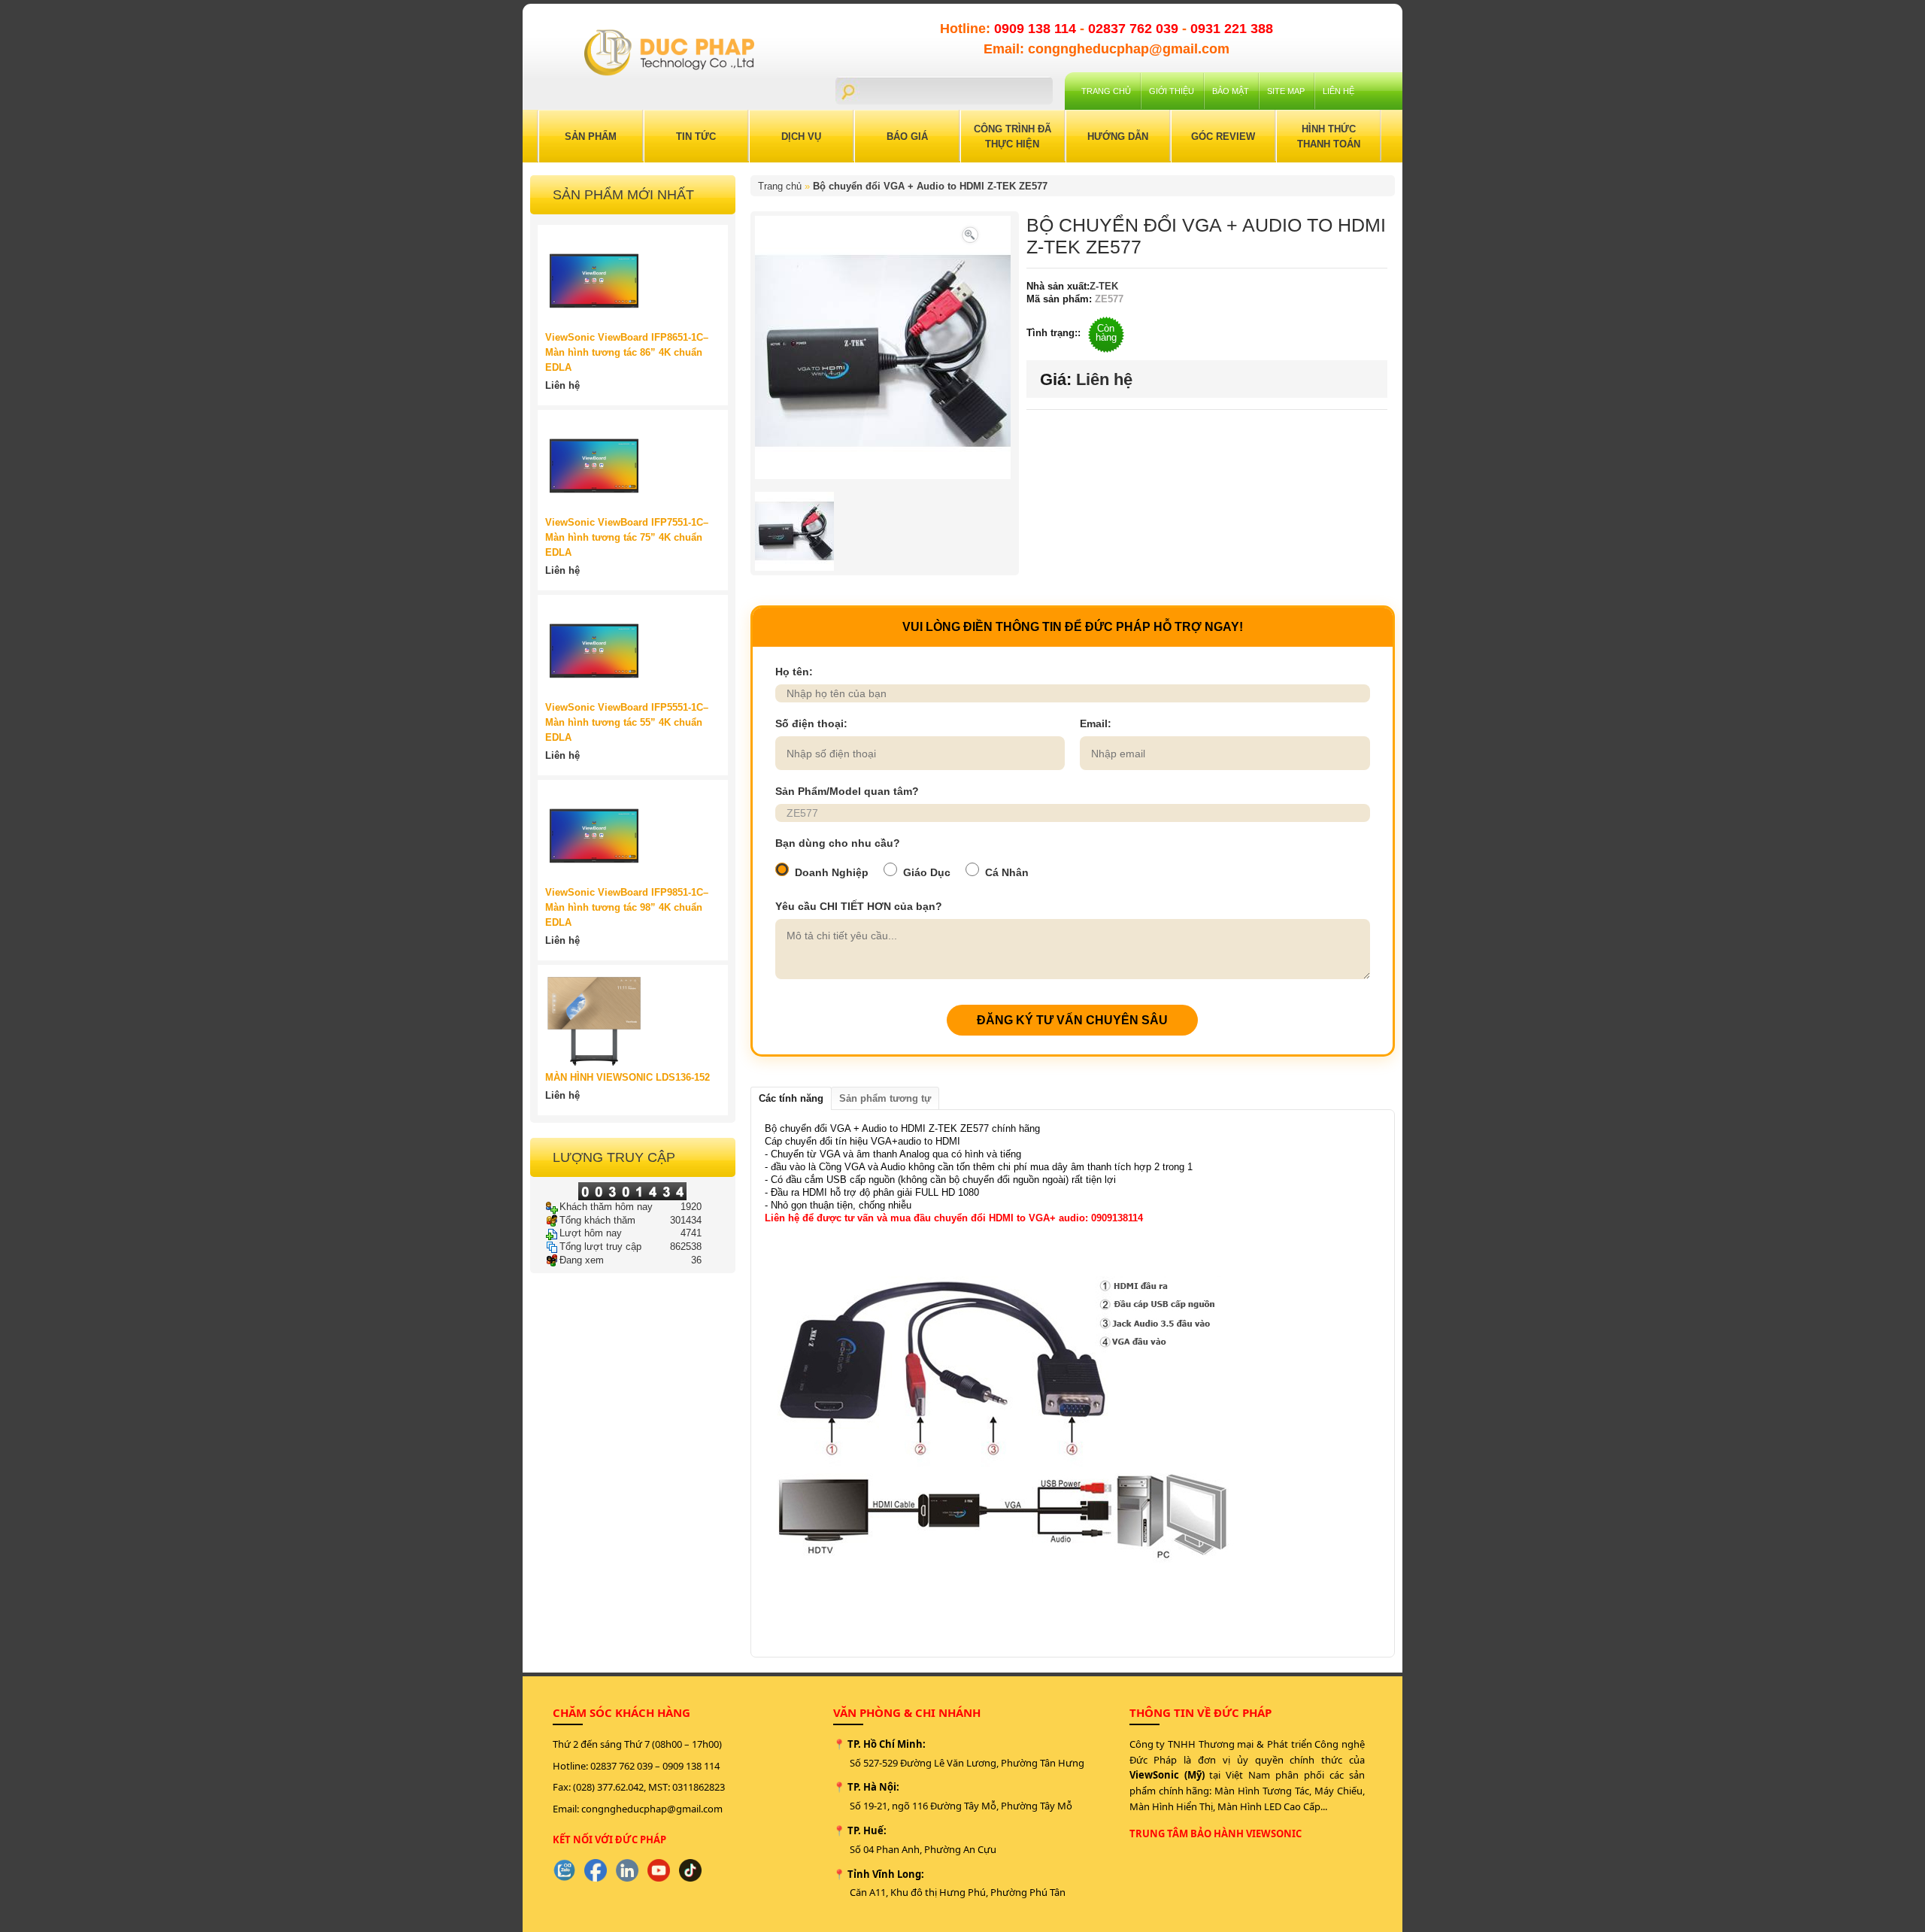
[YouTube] (659, 1870)
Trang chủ (1106, 91)
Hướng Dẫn (1118, 136)
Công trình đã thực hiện (1013, 136)
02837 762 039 (1135, 29)
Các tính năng (791, 1098)
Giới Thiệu (1172, 91)
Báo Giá (907, 136)
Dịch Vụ (801, 136)
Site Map (1286, 91)
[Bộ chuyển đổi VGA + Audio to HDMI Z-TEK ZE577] (970, 234)
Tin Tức (696, 136)
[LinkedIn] (627, 1870)
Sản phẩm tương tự (885, 1098)
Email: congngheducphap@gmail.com (1106, 49)
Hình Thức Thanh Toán (1329, 136)
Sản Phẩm (591, 136)
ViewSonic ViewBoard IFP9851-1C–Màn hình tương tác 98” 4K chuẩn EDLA (627, 907)
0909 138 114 (1037, 29)
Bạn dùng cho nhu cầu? (838, 843)
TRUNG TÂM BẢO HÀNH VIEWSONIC (1216, 1833)
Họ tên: (794, 672)
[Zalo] (564, 1870)
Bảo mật (1231, 91)
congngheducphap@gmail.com (652, 1809)
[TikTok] (690, 1870)
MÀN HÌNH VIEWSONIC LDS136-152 (628, 1077)
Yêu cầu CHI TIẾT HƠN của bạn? (859, 906)
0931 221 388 (1232, 29)
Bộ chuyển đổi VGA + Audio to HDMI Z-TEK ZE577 (930, 186)
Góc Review (1223, 136)
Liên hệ (1338, 91)
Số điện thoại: (811, 723)
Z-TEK (1104, 286)
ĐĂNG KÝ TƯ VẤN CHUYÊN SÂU (1072, 1020)
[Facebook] (596, 1870)
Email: (1096, 723)
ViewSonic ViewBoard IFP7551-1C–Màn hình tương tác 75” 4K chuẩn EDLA (627, 537)
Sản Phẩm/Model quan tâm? (847, 791)
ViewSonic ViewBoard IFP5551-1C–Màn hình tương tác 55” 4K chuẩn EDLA (627, 722)
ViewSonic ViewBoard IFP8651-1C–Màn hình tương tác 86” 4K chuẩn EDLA (627, 352)
